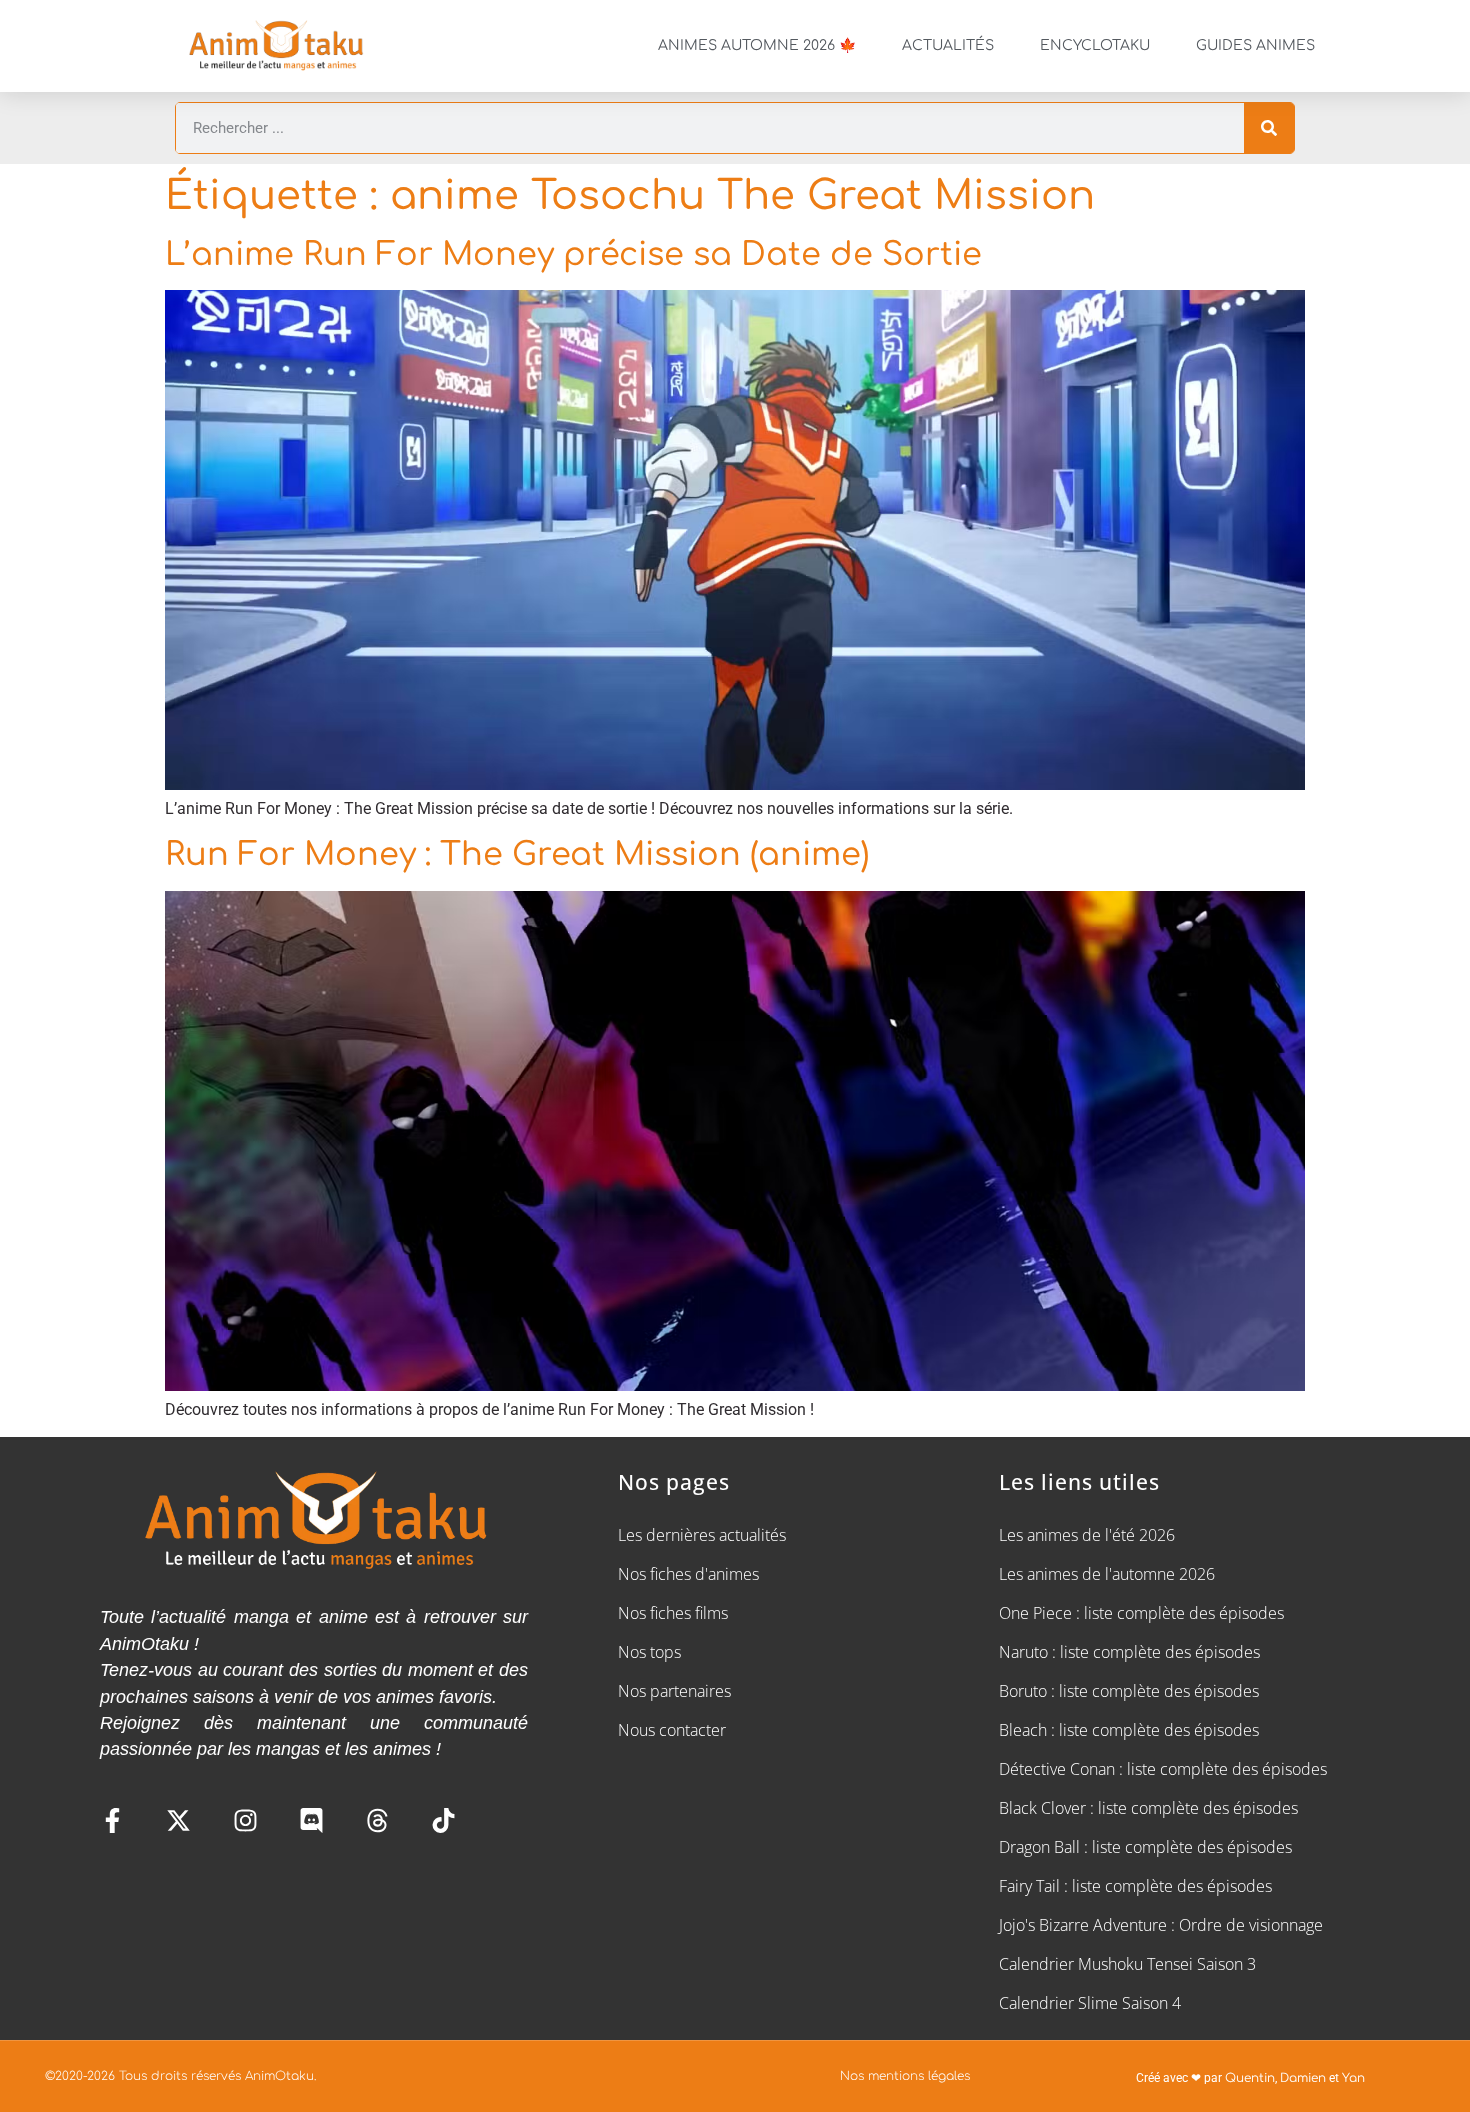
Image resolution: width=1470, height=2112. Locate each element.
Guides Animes (1255, 45)
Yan (1353, 2078)
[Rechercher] (1269, 128)
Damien (1303, 2078)
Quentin (1250, 2078)
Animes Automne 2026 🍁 (757, 45)
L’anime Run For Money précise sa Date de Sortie (573, 254)
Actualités (948, 45)
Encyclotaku (1095, 45)
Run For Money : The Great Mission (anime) (517, 854)
